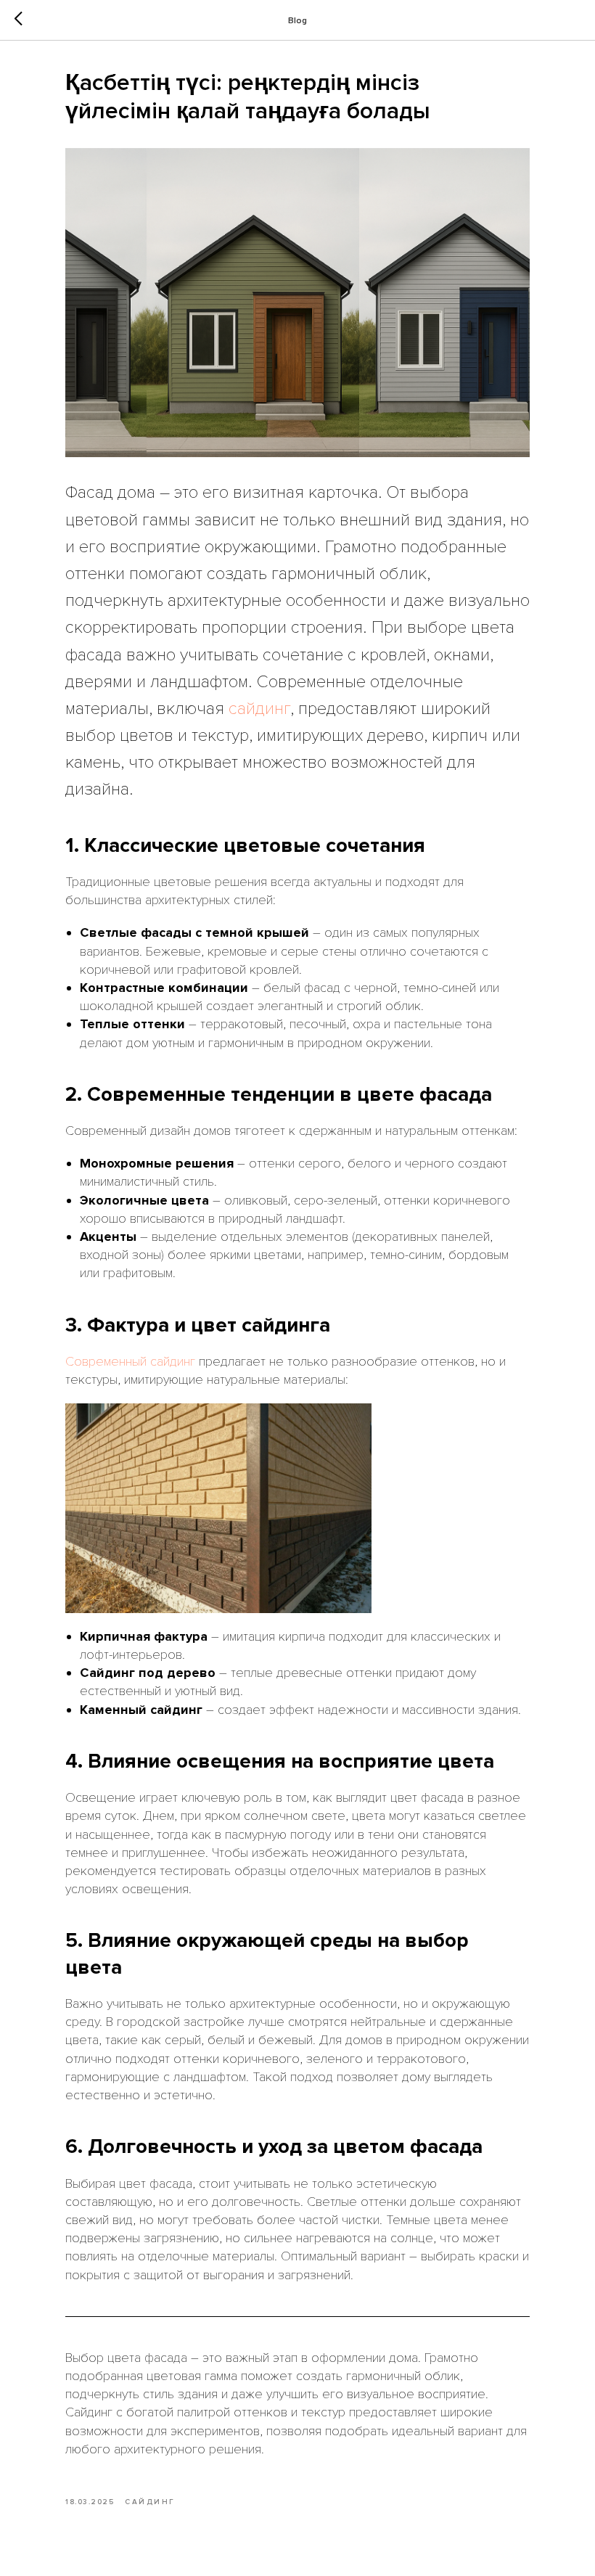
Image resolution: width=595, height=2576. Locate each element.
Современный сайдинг (130, 1361)
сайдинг (259, 709)
